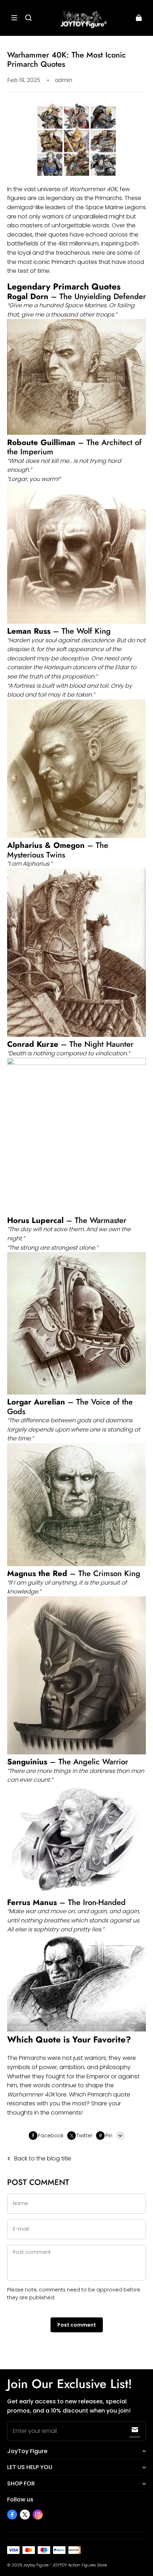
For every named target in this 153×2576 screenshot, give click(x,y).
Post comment (77, 2325)
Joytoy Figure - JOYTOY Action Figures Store (65, 2565)
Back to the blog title (43, 2158)
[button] (14, 18)
